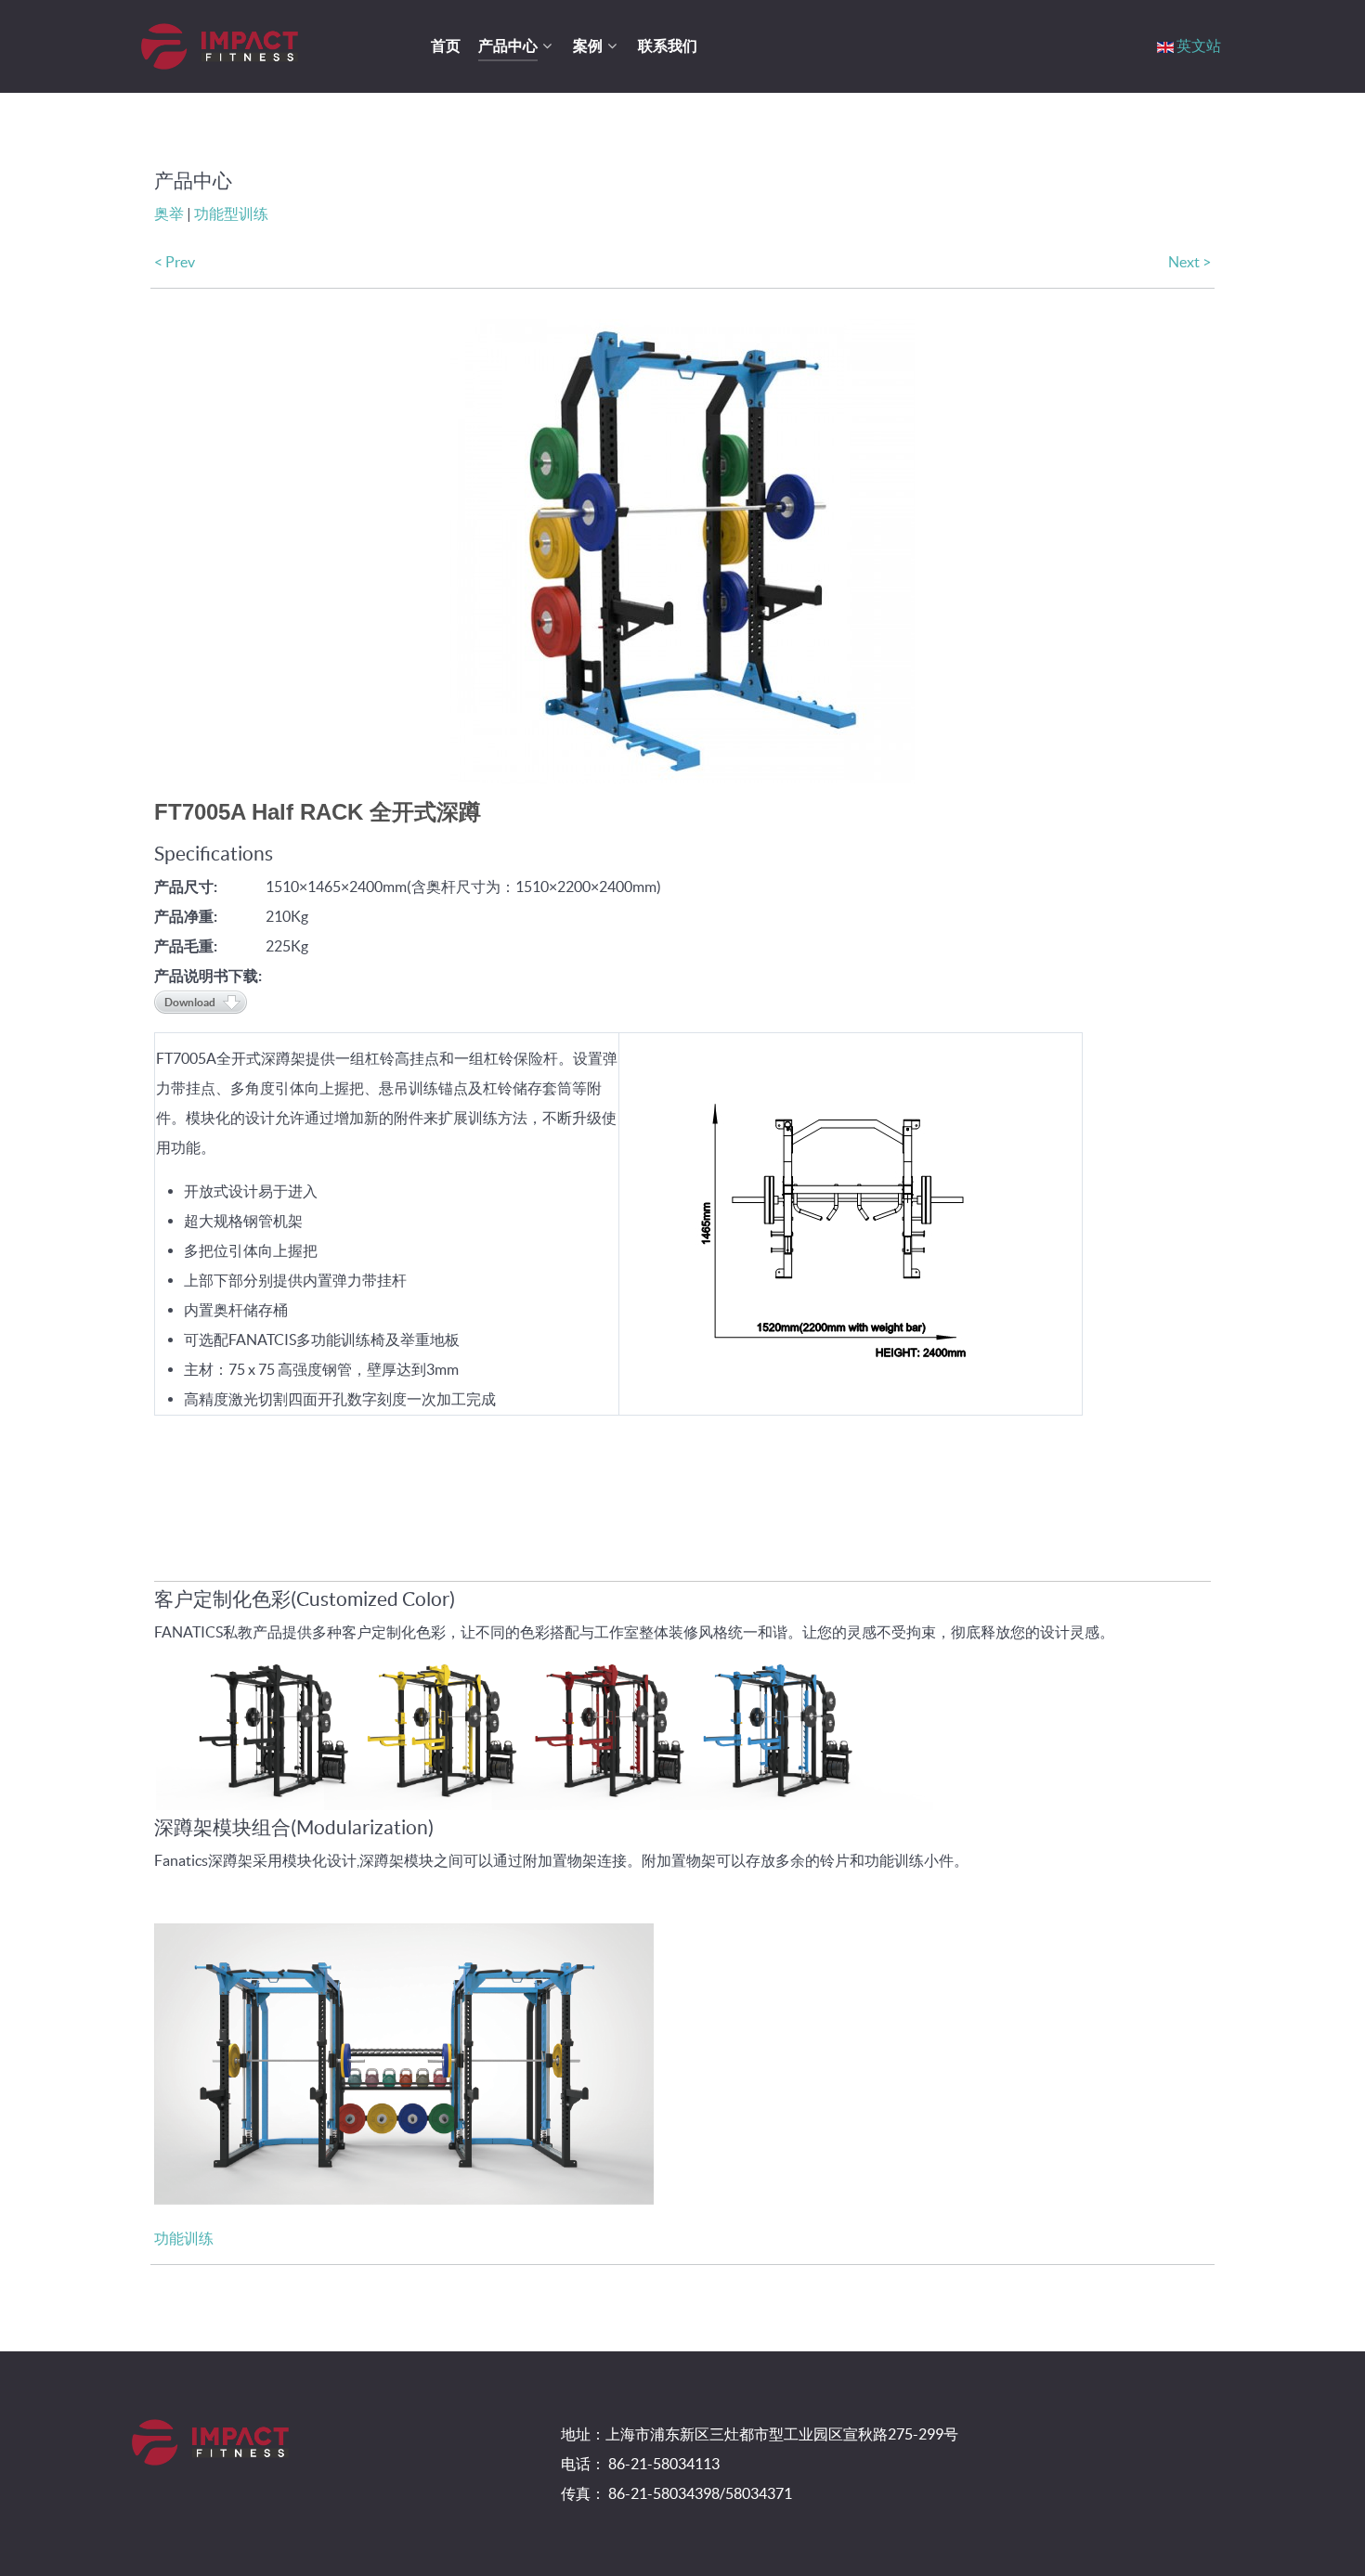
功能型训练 (231, 214)
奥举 (169, 214)
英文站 (1199, 45)
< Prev (175, 262)
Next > (1189, 262)
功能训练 (184, 2238)
